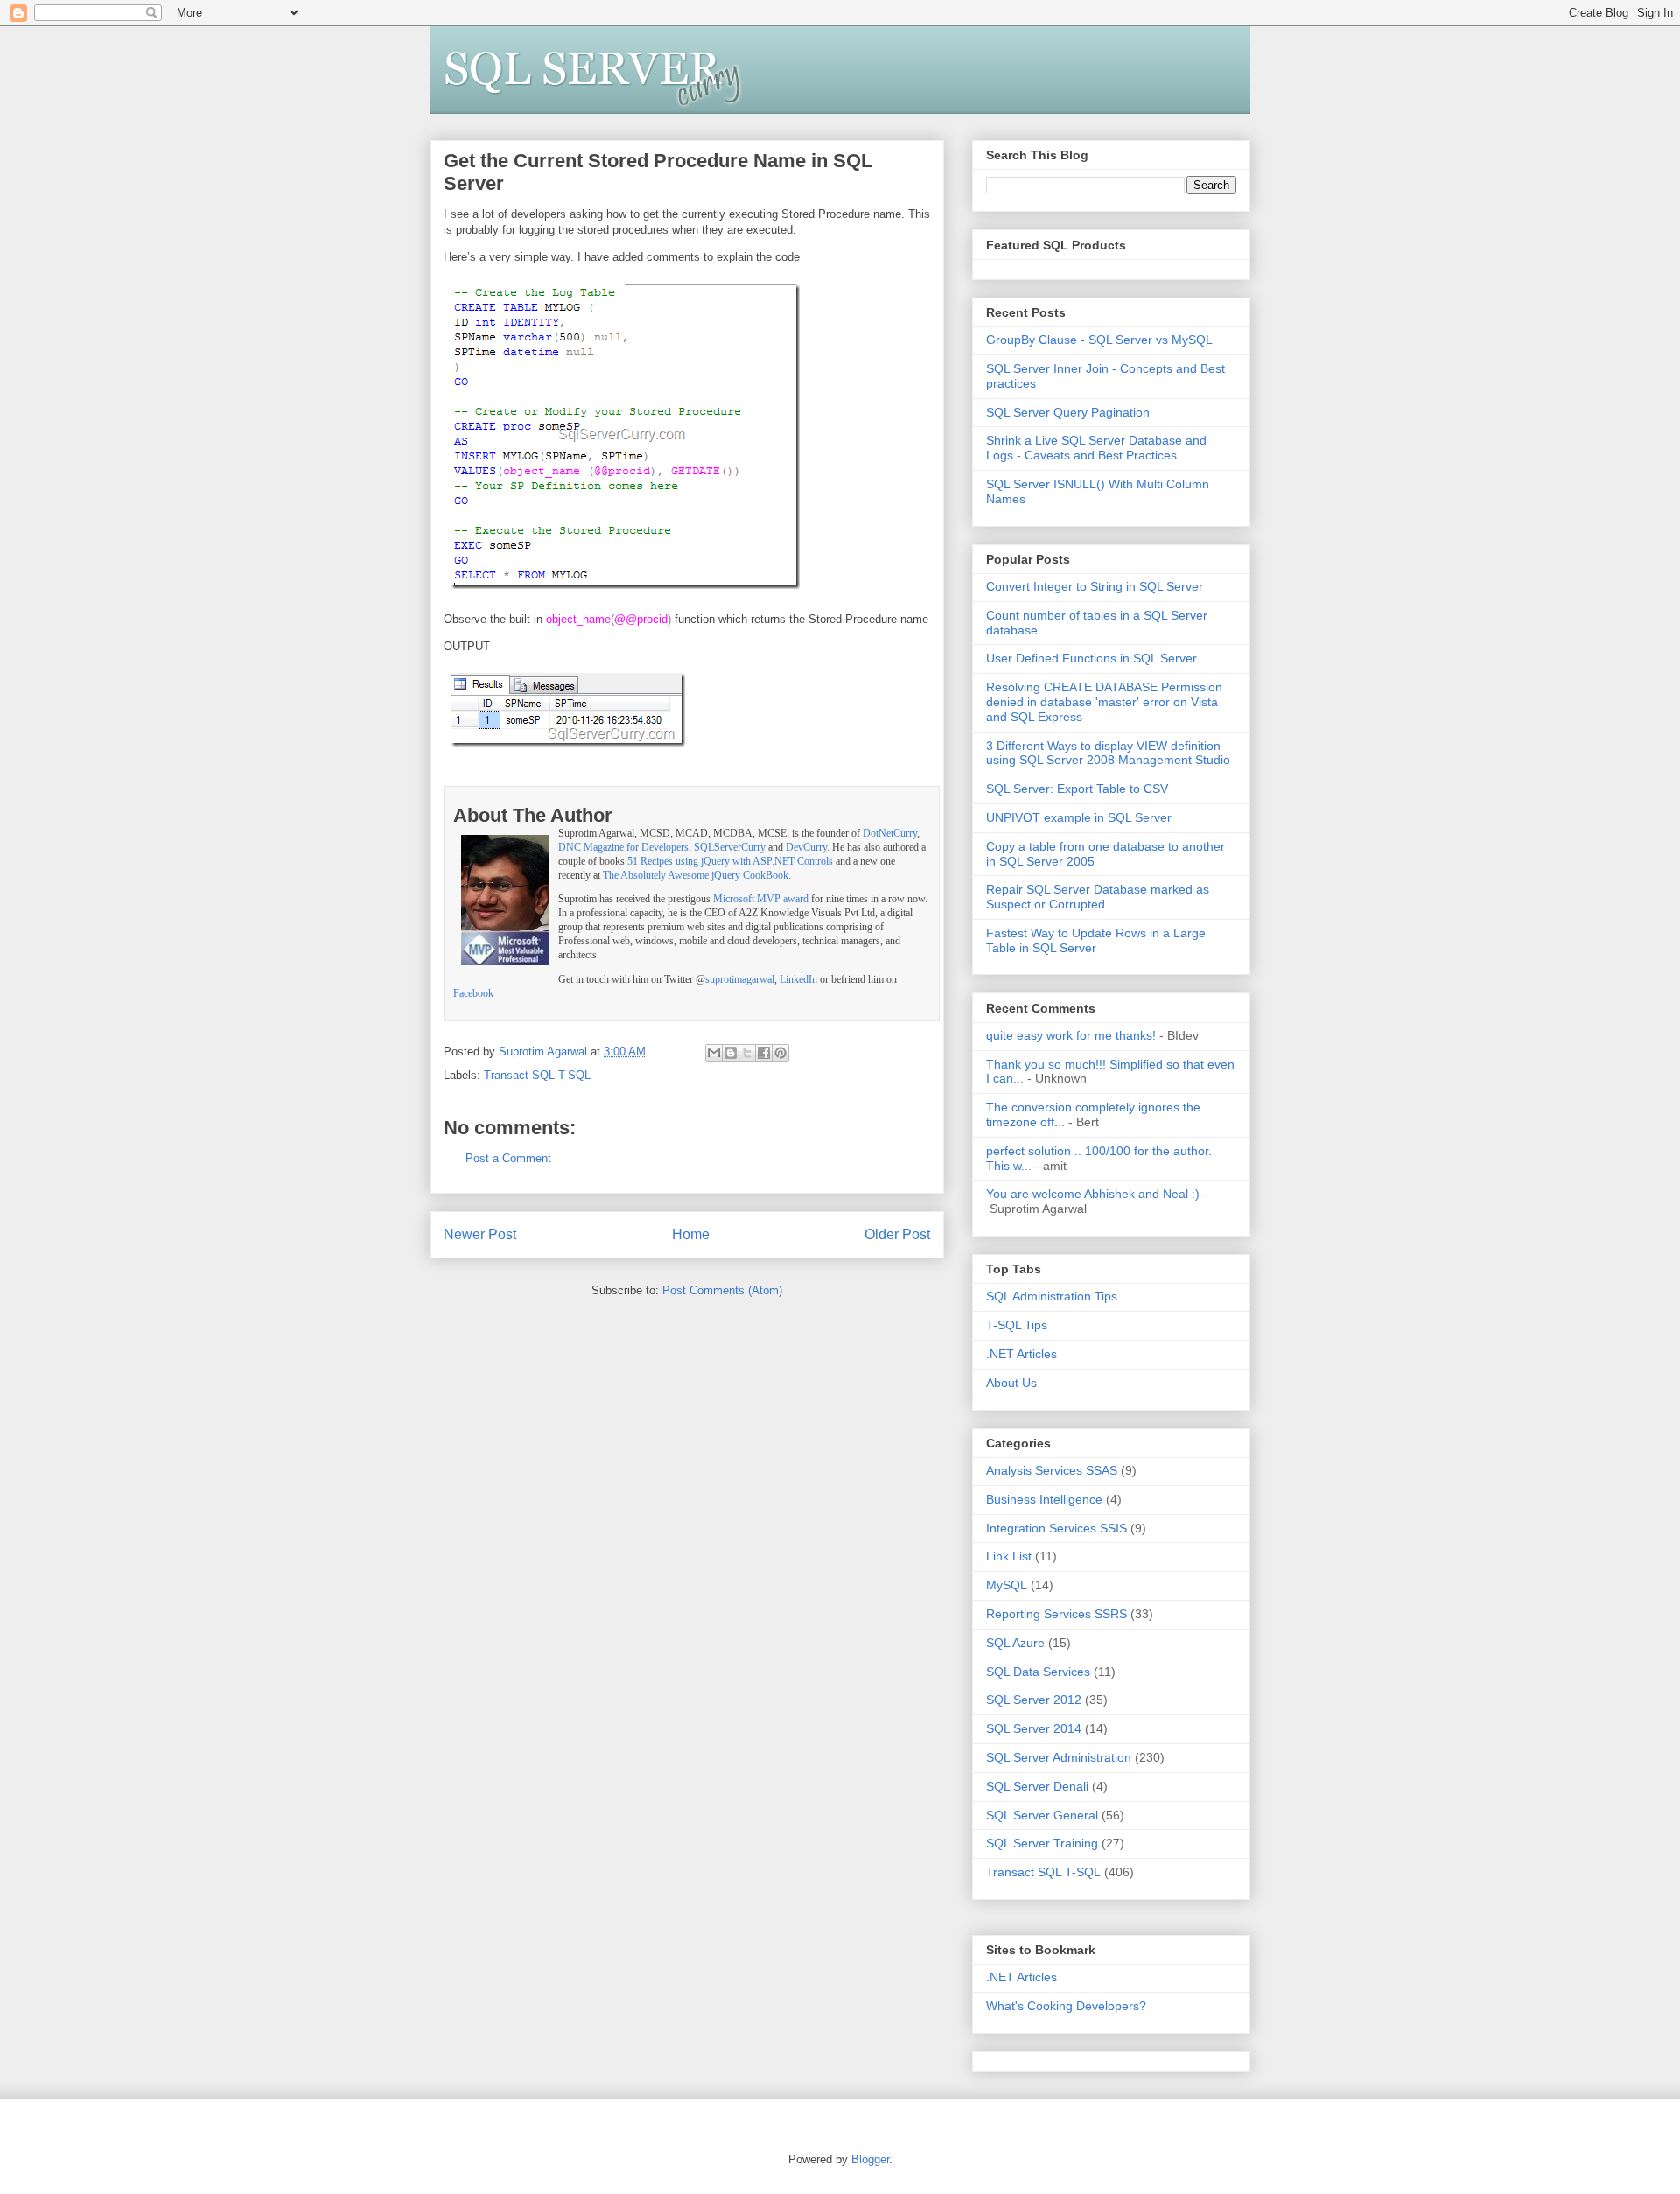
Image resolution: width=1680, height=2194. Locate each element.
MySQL (1007, 1585)
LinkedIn (798, 980)
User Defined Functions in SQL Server (1092, 658)
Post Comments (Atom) (722, 1290)
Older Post (897, 1234)
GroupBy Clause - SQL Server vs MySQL (1099, 340)
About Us (1011, 1383)
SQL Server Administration (1059, 1757)
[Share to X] (747, 1053)
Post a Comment (508, 1158)
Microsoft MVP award (761, 899)
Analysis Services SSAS (1052, 1470)
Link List (1009, 1556)
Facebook (473, 994)
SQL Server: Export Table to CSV (1077, 789)
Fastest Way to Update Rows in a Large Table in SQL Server (1096, 940)
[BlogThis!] (731, 1053)
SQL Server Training (1042, 1843)
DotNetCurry (890, 834)
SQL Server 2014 (1034, 1728)
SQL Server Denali (1037, 1786)
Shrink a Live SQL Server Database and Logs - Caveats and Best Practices (1096, 448)
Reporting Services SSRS (1057, 1614)
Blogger (870, 2159)
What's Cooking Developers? (1066, 2006)
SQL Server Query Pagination (1068, 412)
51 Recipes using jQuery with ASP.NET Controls (730, 862)
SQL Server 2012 (1034, 1700)
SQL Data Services (1038, 1672)
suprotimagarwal (740, 980)
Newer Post (480, 1234)
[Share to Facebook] (764, 1053)
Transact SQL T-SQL (537, 1075)
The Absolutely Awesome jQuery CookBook (696, 876)
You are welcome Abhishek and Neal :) (1093, 1194)
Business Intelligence (1044, 1499)
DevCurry (806, 848)
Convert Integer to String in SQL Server (1095, 586)
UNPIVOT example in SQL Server (1079, 817)
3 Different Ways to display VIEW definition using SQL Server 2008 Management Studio (1108, 753)
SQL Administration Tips (1052, 1296)
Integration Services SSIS (1057, 1528)
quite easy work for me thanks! (1071, 1035)
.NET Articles (1022, 1354)
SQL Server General (1042, 1815)
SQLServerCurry (730, 848)
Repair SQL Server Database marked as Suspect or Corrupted (1098, 897)
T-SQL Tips (1017, 1325)
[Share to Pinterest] (780, 1053)
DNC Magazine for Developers (623, 848)
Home (691, 1234)
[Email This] (714, 1053)
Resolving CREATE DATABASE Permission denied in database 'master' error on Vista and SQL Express (1104, 702)
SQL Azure (1015, 1643)
